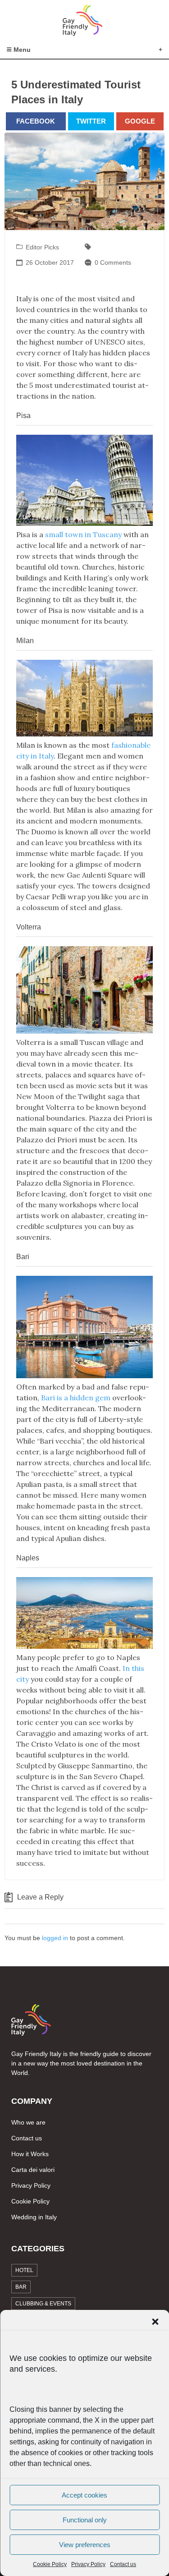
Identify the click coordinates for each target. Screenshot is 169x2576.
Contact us (123, 2564)
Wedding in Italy (34, 2217)
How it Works (30, 2154)
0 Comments (113, 262)
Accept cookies (84, 2495)
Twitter (91, 121)
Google (140, 121)
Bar (21, 2287)
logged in (55, 1938)
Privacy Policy (88, 2564)
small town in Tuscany (83, 534)
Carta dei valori (33, 2170)
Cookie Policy (50, 2564)
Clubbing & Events (43, 2304)
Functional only (85, 2520)
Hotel (24, 2270)
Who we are (28, 2122)
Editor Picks (42, 247)
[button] (155, 2322)
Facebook (36, 121)
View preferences (85, 2545)
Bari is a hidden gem (76, 1398)
